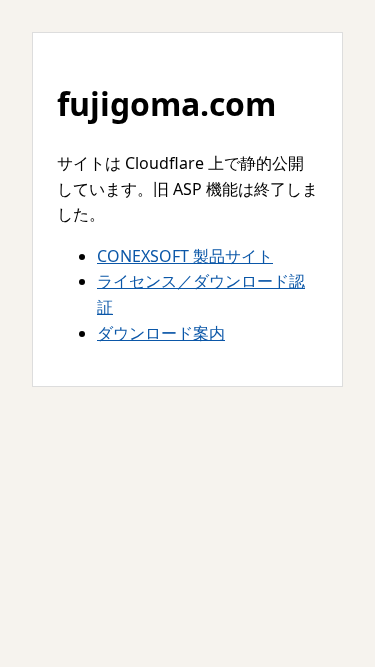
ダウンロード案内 (161, 333)
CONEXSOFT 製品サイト (185, 256)
